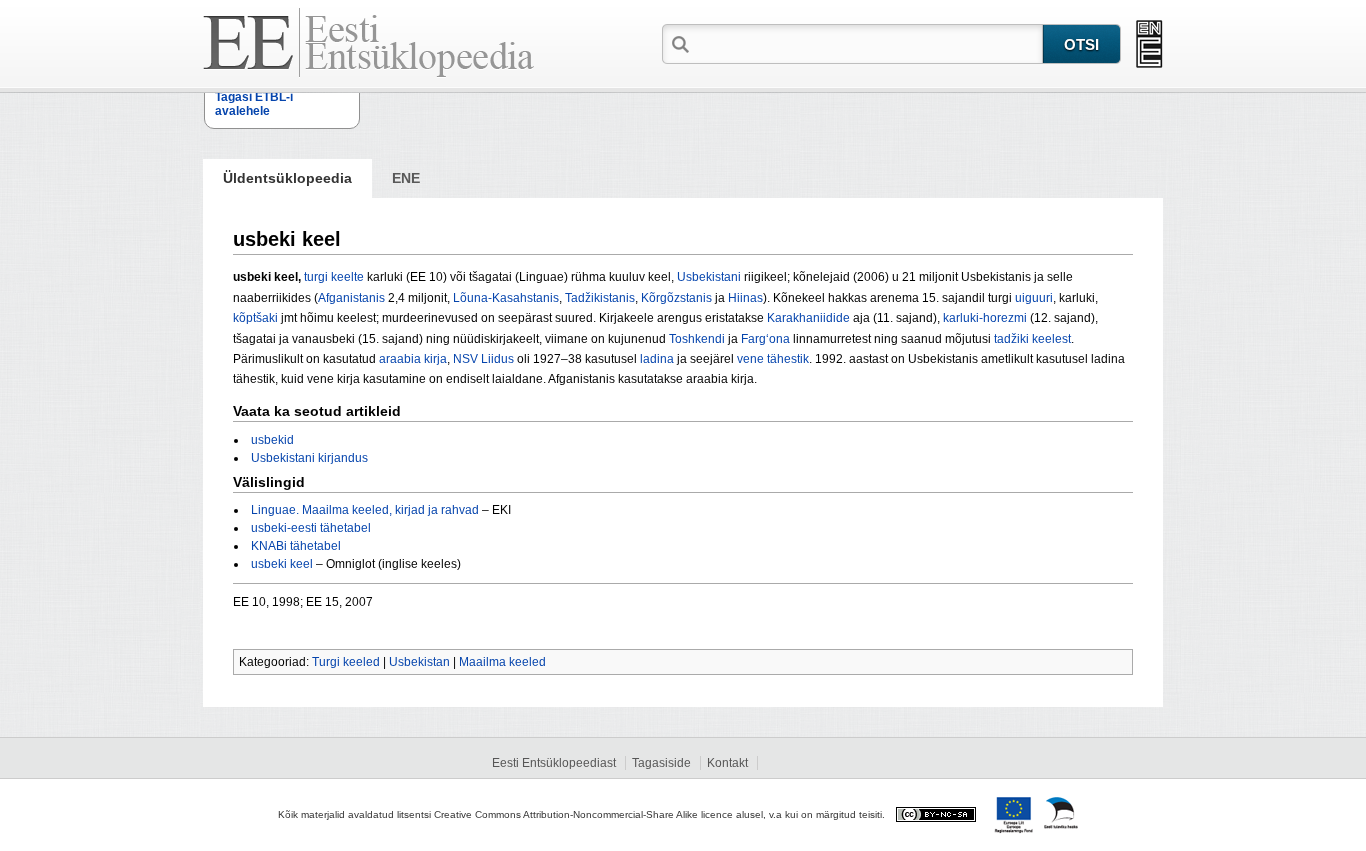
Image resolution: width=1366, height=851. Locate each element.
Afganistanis (351, 298)
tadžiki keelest (1032, 339)
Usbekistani (709, 277)
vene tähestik (773, 359)
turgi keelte (334, 277)
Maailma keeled (502, 662)
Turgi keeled (346, 662)
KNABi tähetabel (296, 546)
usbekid (272, 440)
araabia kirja (413, 359)
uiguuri (1034, 298)
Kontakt (727, 763)
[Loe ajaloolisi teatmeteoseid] (1149, 44)
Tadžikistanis (600, 298)
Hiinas (745, 298)
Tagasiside (661, 763)
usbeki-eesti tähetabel (311, 528)
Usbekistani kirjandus (309, 458)
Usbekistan (419, 662)
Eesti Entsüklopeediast (554, 763)
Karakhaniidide (808, 318)
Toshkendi (697, 339)
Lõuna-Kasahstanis (506, 298)
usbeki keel (282, 564)
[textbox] (868, 43)
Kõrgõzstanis (676, 298)
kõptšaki (255, 318)
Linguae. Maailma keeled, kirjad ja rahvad (365, 510)
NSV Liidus (483, 359)
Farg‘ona (765, 339)
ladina (657, 359)
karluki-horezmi (985, 318)
